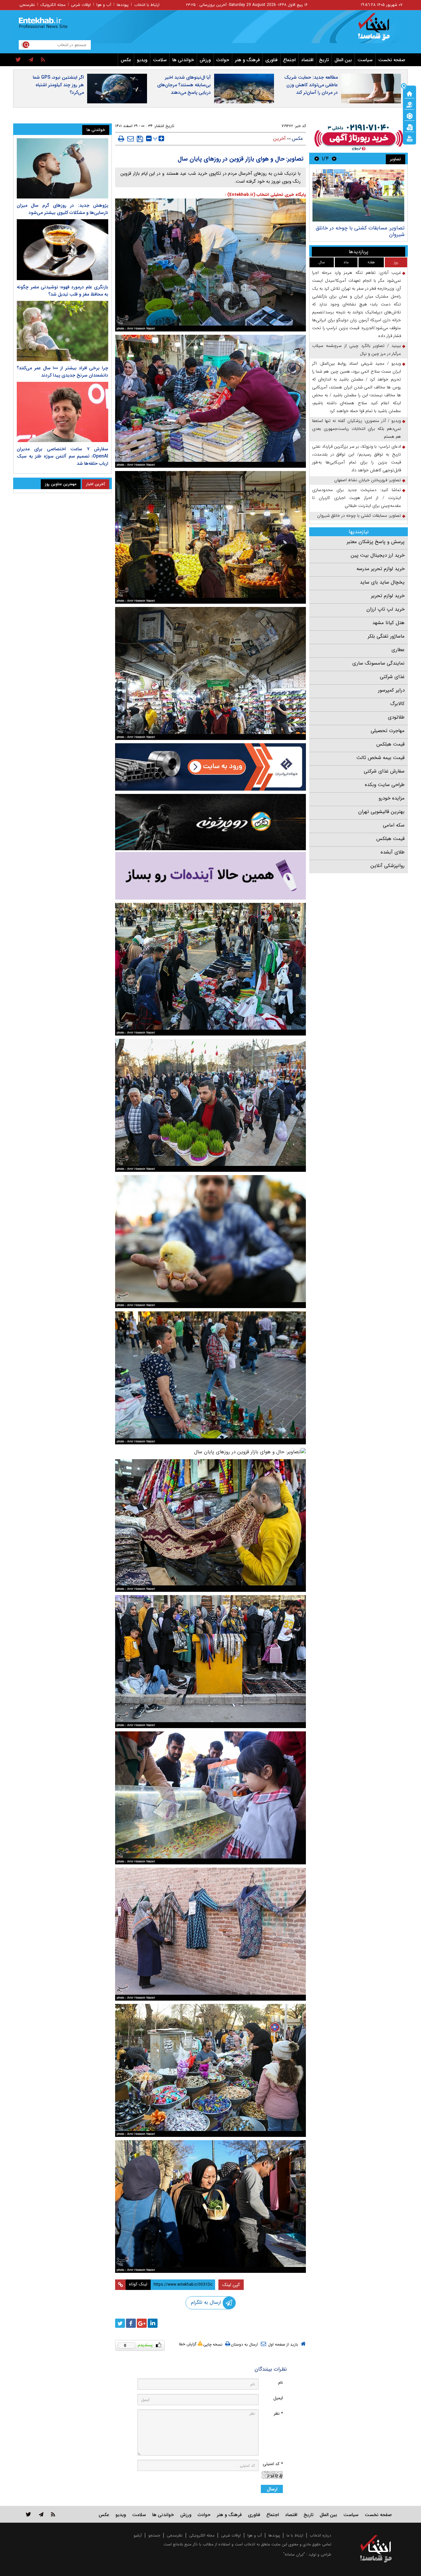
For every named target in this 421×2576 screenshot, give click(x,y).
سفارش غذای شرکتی (384, 771)
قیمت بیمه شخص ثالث (381, 758)
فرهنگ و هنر (247, 60)
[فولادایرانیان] (210, 767)
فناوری (272, 60)
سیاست (365, 60)
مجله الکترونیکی (202, 2535)
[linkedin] (153, 2323)
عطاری (398, 650)
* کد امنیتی (273, 2464)
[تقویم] (409, 127)
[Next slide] (317, 158)
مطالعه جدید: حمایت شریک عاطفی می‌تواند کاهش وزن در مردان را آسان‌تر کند (311, 85)
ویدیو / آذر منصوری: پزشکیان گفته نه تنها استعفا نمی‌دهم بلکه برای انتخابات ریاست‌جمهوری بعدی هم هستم (357, 429)
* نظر (278, 2414)
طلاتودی (396, 717)
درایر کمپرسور (391, 690)
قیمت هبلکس (390, 744)
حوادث (223, 60)
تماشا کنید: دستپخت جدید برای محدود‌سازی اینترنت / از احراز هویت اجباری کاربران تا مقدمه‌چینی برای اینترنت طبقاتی (357, 498)
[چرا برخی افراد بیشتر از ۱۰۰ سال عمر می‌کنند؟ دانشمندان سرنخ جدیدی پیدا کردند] (62, 331)
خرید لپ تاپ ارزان (385, 609)
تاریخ (324, 60)
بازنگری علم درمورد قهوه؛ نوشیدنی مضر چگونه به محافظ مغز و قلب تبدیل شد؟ (62, 291)
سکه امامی (394, 825)
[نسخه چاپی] (121, 139)
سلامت (160, 60)
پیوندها (123, 5)
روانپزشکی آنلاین (387, 866)
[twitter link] (28, 2514)
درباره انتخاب (321, 2535)
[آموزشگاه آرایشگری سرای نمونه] (210, 876)
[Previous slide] (334, 158)
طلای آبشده (393, 852)
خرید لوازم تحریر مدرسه (381, 569)
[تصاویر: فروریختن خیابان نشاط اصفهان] (358, 195)
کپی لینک (231, 2285)
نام (281, 2383)
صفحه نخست (392, 60)
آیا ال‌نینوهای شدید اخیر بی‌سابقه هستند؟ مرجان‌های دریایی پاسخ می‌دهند (184, 85)
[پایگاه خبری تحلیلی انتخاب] (379, 30)
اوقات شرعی (81, 5)
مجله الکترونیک (53, 5)
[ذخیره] (140, 139)
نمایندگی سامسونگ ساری (378, 663)
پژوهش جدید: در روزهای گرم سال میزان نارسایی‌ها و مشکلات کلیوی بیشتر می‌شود (62, 209)
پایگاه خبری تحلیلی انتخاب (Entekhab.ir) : (265, 195)
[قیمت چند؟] (409, 104)
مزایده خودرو (392, 798)
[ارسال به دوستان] (131, 139)
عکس (126, 60)
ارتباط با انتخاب (147, 5)
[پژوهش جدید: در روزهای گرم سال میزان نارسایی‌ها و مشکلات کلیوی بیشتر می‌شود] (62, 168)
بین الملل (343, 60)
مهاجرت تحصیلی (388, 731)
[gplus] (142, 2323)
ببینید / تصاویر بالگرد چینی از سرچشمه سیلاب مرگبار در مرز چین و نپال (357, 350)
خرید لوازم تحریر (388, 596)
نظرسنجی (27, 5)
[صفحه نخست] (409, 93)
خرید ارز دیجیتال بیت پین (378, 555)
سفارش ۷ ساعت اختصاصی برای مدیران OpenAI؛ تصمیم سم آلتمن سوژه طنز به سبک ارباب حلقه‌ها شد (62, 456)
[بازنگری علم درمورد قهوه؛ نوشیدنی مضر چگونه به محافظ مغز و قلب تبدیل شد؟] (62, 250)
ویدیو (142, 60)
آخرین (279, 139)
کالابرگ (397, 704)
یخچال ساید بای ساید (382, 582)
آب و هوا (104, 5)
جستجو (154, 2535)
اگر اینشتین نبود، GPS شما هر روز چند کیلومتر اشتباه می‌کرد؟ (58, 85)
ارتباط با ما (295, 2535)
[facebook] (131, 2323)
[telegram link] (41, 2514)
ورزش (205, 60)
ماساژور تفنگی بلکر (386, 636)
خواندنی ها (183, 60)
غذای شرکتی (392, 677)
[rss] (43, 60)
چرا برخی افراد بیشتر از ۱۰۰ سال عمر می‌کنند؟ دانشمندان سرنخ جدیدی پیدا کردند (62, 372)
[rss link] (53, 2514)
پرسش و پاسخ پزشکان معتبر (376, 542)
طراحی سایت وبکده (385, 785)
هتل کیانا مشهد (388, 623)
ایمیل (278, 2398)
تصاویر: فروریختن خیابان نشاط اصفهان (362, 228)
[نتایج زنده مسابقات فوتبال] (409, 138)
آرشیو (138, 2535)
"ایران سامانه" (294, 2554)
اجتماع (289, 60)
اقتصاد (307, 60)
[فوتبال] (409, 116)
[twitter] (18, 60)
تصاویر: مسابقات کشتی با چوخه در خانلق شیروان (359, 516)
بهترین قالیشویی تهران (381, 812)
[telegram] (31, 60)
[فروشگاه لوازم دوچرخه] (210, 822)
